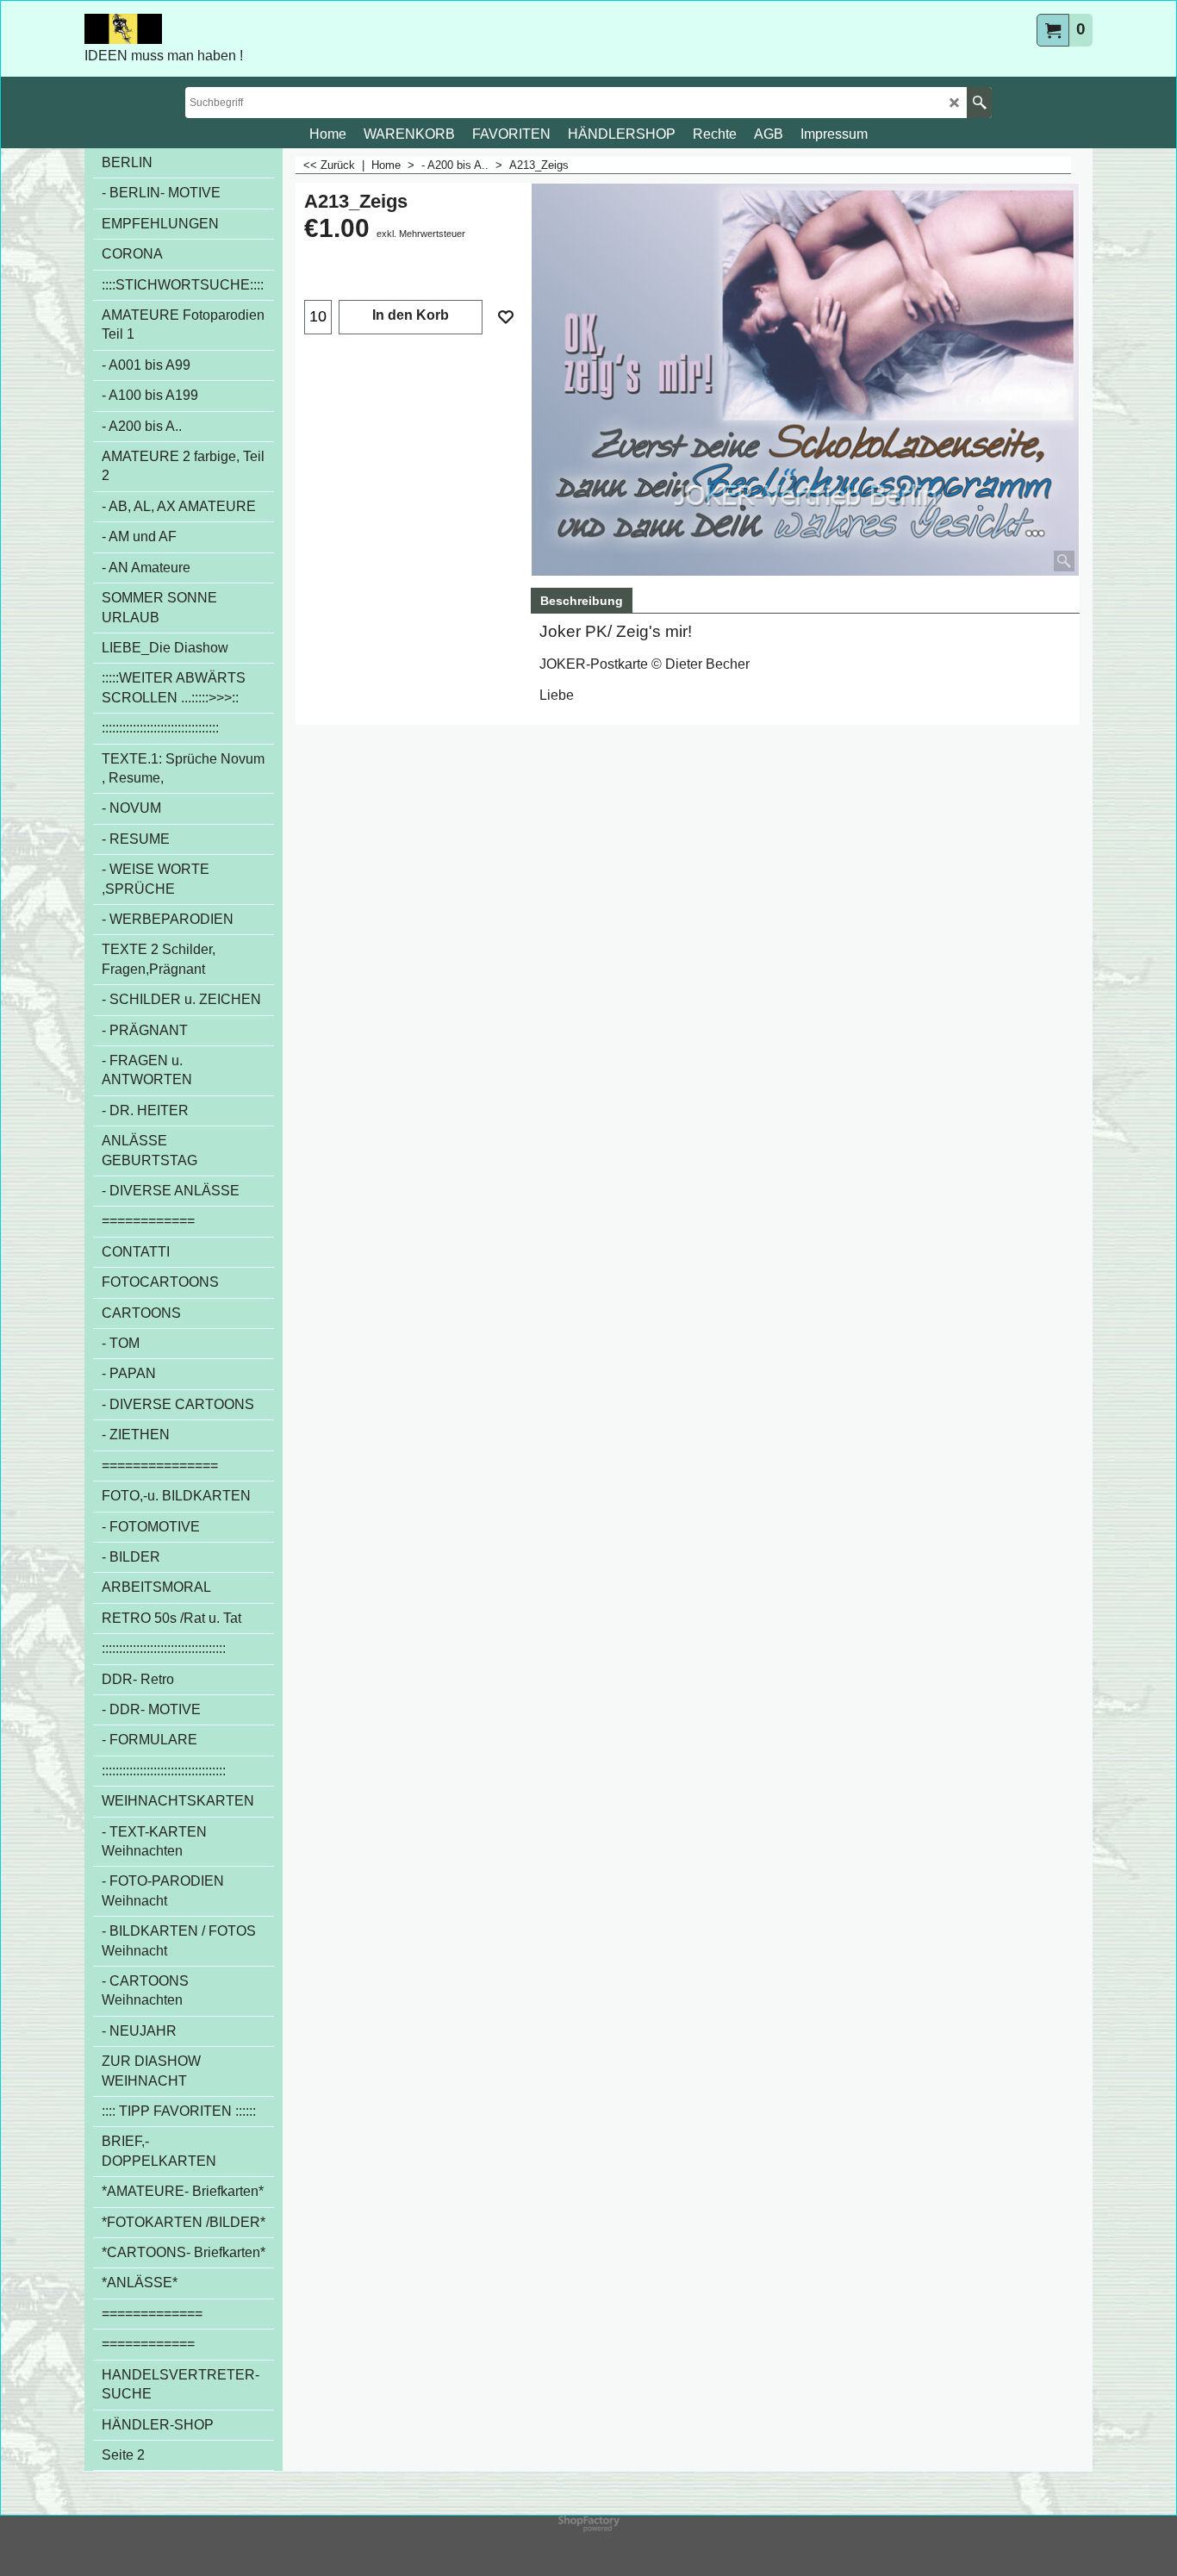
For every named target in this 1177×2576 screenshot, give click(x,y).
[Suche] (979, 103)
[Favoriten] (506, 317)
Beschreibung (582, 601)
